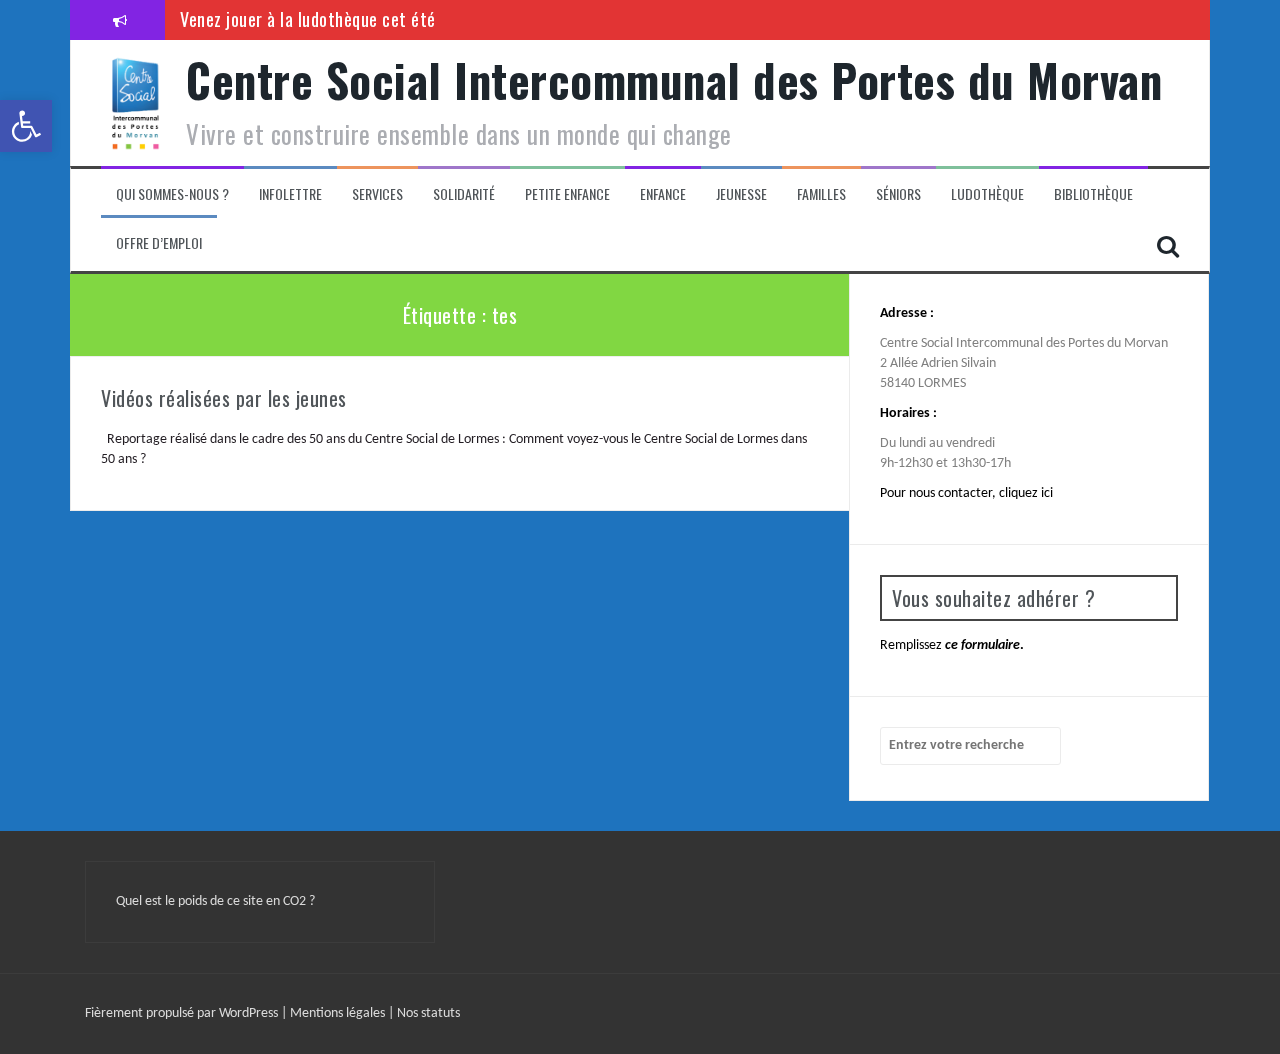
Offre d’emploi (159, 243)
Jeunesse (741, 194)
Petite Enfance (567, 194)
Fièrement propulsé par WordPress (183, 1013)
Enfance (663, 194)
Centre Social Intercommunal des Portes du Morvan (674, 79)
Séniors (898, 194)
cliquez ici (1026, 493)
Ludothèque (987, 194)
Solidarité (464, 194)
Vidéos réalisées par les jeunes (224, 398)
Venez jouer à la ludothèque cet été (308, 19)
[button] (26, 126)
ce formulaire (982, 645)
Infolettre (290, 194)
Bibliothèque (1093, 194)
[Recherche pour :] (970, 746)
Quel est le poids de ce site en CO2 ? (215, 901)
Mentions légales (339, 1013)
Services (377, 194)
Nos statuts (428, 1013)
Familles (821, 194)
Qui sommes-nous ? (172, 194)
